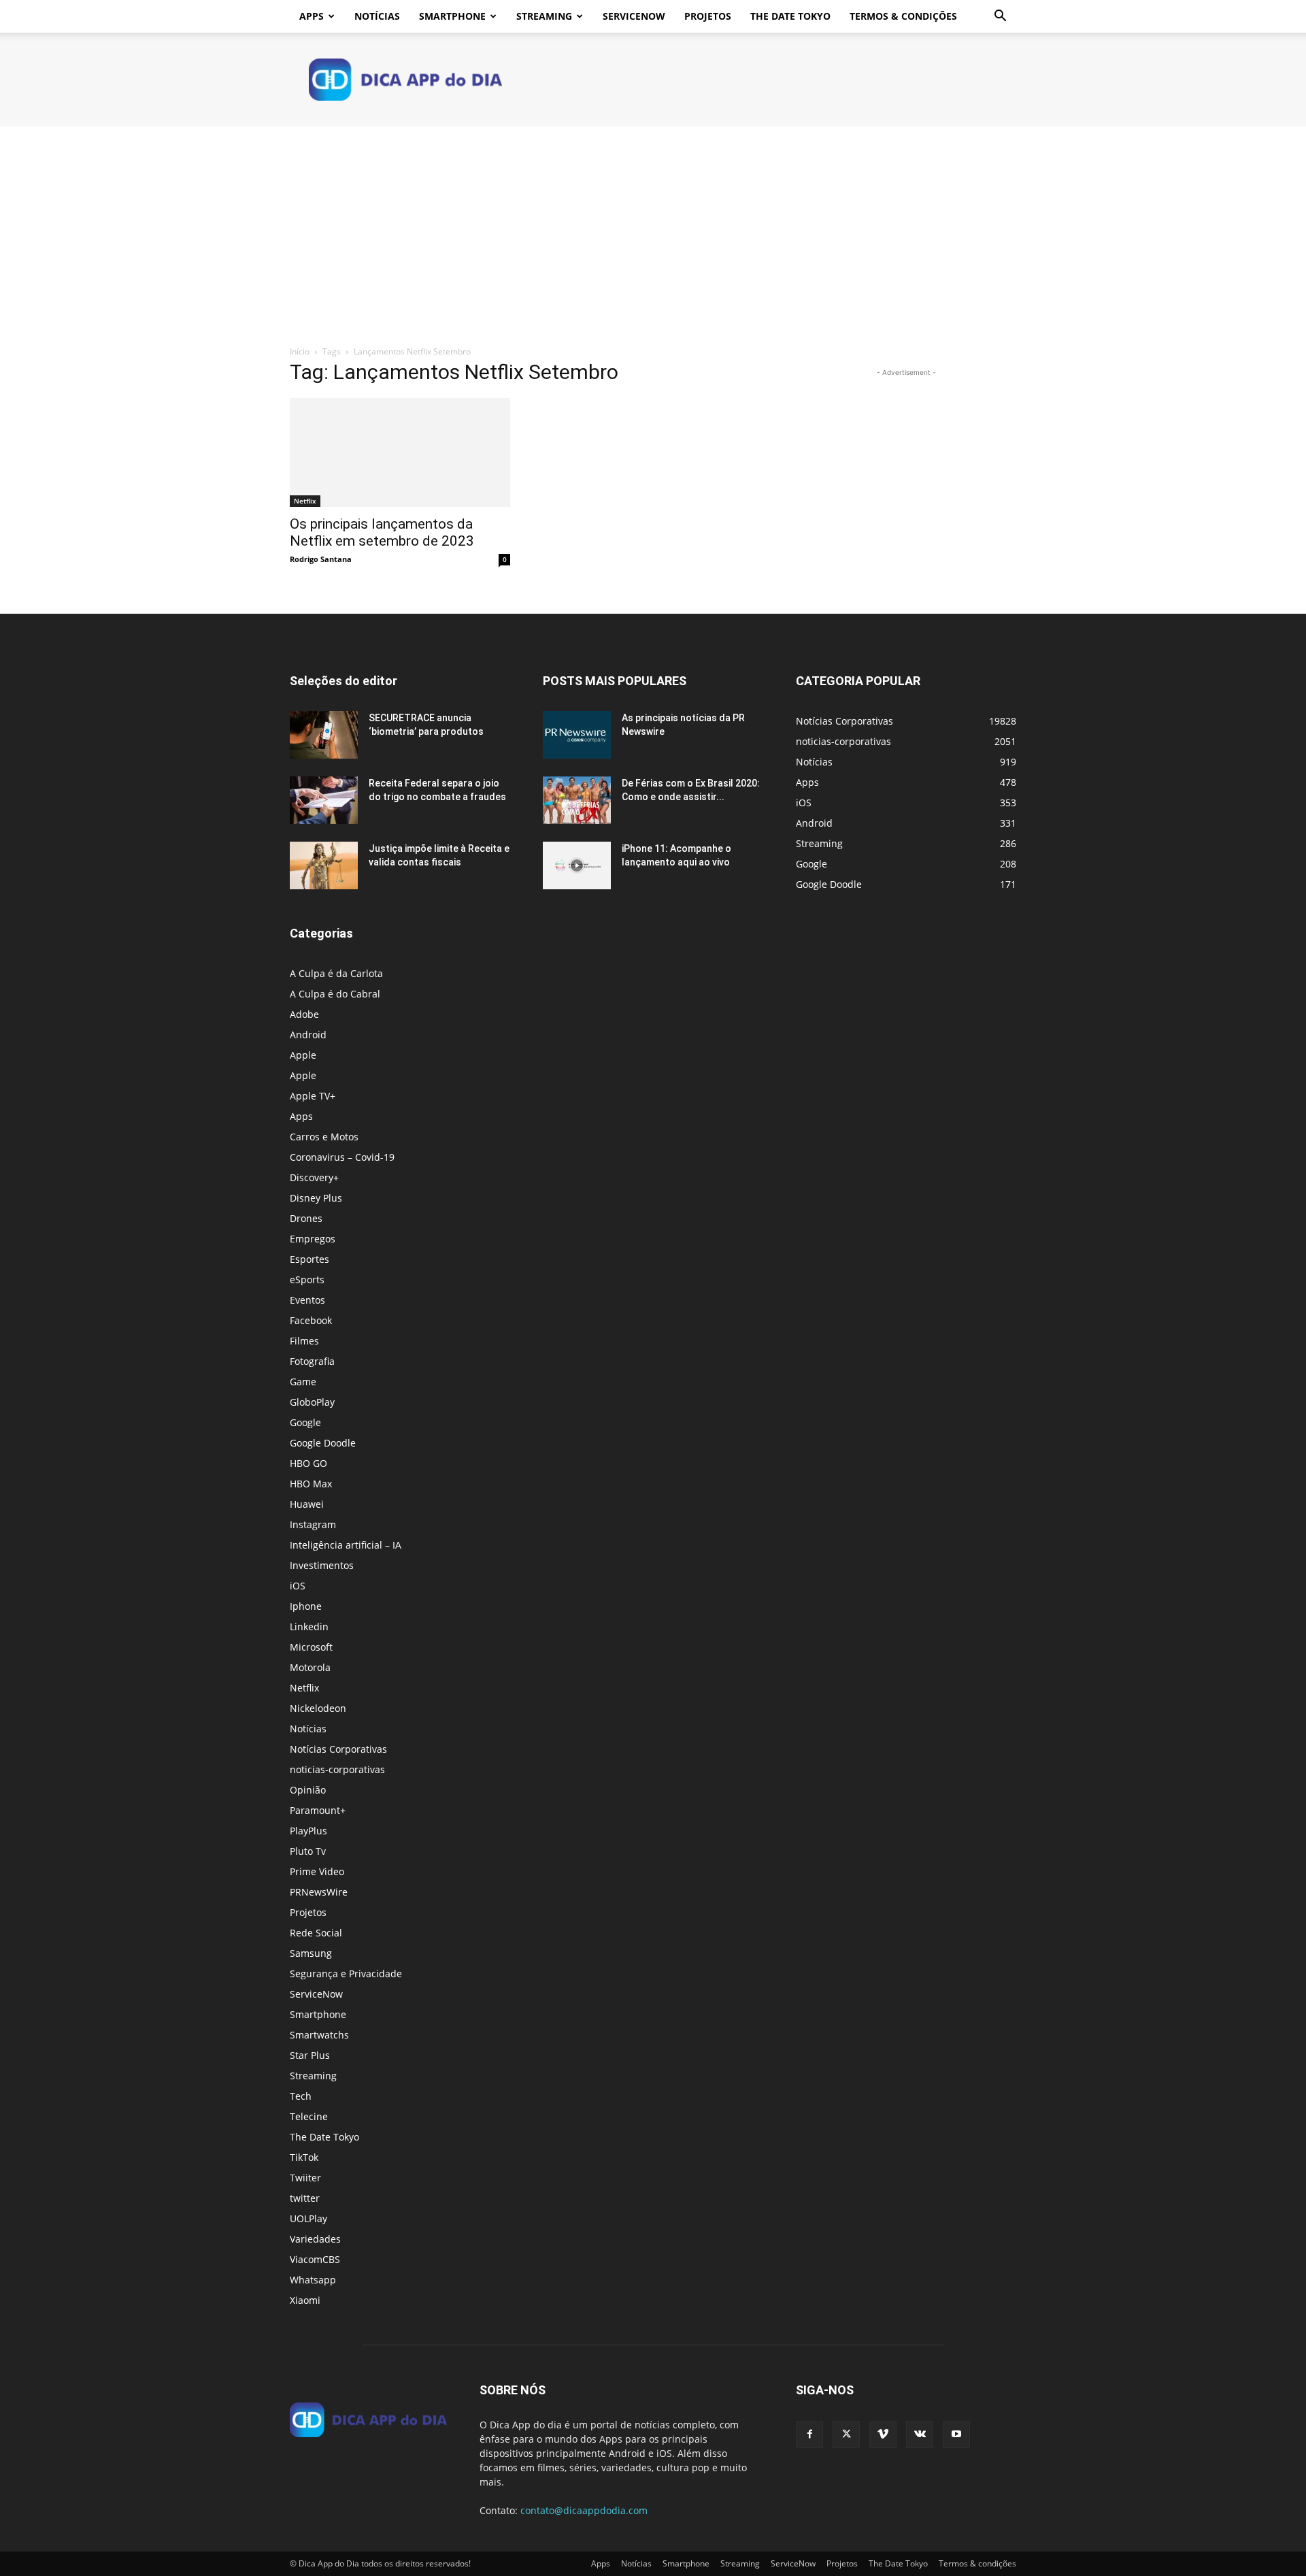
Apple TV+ (313, 1096)
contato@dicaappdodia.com (584, 2510)
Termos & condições (903, 16)
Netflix (305, 501)
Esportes (309, 1259)
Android (308, 1035)
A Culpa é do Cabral (335, 994)
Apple (303, 1055)
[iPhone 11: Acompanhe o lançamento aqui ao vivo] (577, 865)
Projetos (708, 16)
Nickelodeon (318, 1708)
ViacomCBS (315, 2259)
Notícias (377, 16)
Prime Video (317, 1871)
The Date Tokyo (790, 16)
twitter (305, 2198)
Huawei (307, 1504)
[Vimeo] (883, 2434)
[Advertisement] (653, 229)
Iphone (306, 1606)
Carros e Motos (324, 1137)
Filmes (304, 1341)
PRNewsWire (319, 1892)
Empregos (313, 1239)
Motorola (310, 1667)
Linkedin (309, 1626)
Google (305, 1422)
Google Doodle (323, 1443)
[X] (846, 2434)
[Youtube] (956, 2434)
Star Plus (310, 2055)
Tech (301, 2096)
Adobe (304, 1014)
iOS (298, 1586)
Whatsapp (313, 2280)
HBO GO (308, 1463)
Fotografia (312, 1361)
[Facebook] (809, 2434)
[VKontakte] (920, 2434)
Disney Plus (316, 1198)
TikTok (304, 2157)
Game (303, 1382)
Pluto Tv (308, 1851)
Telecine (309, 2116)
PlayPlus (308, 1831)
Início (300, 351)
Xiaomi (305, 2300)
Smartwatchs (319, 2035)
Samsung (311, 1953)
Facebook (311, 1320)
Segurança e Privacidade (346, 1974)
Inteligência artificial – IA (346, 1545)
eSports (307, 1279)
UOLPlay (308, 2218)
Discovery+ (314, 1177)
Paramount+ (318, 1810)
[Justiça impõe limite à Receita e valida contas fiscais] (324, 865)
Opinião (308, 1790)
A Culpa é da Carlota (336, 973)
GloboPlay (312, 1402)
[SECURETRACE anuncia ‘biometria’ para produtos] (324, 735)
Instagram (313, 1524)
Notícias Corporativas (338, 1749)
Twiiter (305, 2178)
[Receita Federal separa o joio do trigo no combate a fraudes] (324, 800)
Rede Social (316, 1933)
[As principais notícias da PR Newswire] (577, 735)
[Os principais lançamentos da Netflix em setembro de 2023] (400, 452)
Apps (312, 16)
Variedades (315, 2239)
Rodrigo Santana (321, 559)
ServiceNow (634, 16)
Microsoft (311, 1647)
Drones (306, 1218)
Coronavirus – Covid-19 (342, 1157)
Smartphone (452, 16)
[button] (1000, 17)
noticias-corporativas (337, 1769)
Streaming (544, 16)
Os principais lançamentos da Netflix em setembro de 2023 (382, 532)
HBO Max (311, 1484)
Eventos (307, 1300)
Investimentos (322, 1565)
